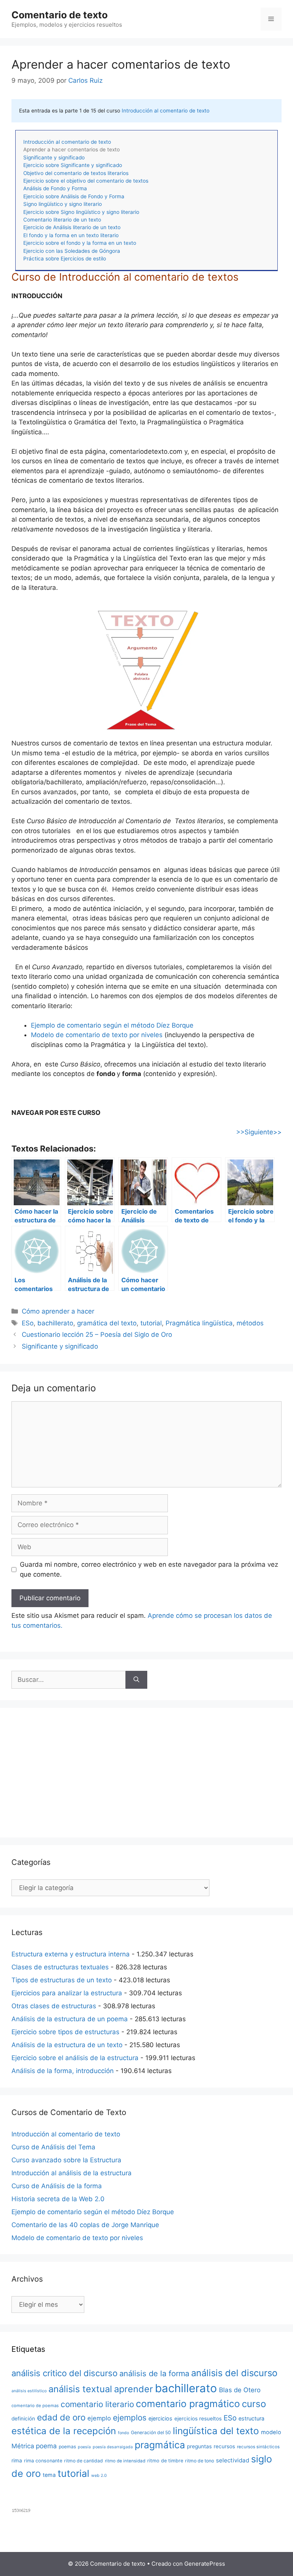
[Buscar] (136, 1680)
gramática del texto (107, 1323)
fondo (123, 2433)
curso (254, 2404)
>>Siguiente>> (259, 1132)
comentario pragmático (188, 2404)
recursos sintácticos (258, 2447)
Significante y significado (54, 157)
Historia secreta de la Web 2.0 (58, 2199)
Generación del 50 (151, 2432)
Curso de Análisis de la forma (57, 2186)
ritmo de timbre (165, 2461)
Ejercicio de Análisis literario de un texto (72, 227)
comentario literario (97, 2404)
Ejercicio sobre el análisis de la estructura (75, 2058)
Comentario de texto (60, 15)
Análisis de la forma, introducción (63, 2071)
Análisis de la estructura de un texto (67, 2045)
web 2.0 (99, 2476)
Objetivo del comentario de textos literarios (76, 173)
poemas (67, 2447)
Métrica (23, 2446)
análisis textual (80, 2389)
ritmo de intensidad (125, 2461)
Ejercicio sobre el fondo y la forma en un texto (80, 243)
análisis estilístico (29, 2391)
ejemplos (130, 2418)
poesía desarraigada (113, 2447)
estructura (251, 2418)
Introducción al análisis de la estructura (72, 2173)
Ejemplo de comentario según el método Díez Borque (112, 1025)
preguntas (199, 2446)
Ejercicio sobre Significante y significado (73, 165)
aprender (134, 2389)
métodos (250, 1323)
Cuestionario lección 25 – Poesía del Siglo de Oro (97, 1335)
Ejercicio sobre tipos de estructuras (65, 2032)
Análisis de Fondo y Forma (55, 188)
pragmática (160, 2445)
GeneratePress (205, 2564)
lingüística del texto (216, 2431)
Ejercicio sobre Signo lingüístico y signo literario (81, 212)
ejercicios (160, 2418)
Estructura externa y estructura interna (71, 1954)
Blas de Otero (240, 2390)
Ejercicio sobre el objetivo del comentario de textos (86, 181)
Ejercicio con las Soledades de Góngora (72, 251)
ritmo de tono (200, 2461)
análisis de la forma (154, 2374)
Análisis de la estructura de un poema (70, 2019)
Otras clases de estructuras (54, 2006)
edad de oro (61, 2417)
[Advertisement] (146, 1773)
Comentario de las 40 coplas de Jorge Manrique (85, 2225)
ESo (28, 1323)
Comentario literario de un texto (62, 220)
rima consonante (43, 2461)
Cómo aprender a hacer (58, 1311)
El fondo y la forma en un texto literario (71, 235)
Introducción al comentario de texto (166, 111)
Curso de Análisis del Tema (53, 2147)
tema (49, 2475)
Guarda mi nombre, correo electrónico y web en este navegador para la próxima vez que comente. (149, 1569)
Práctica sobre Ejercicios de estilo (65, 259)
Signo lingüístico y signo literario (63, 204)
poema (46, 2446)
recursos (224, 2446)
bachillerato (55, 1323)
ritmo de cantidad (84, 2461)
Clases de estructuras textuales (60, 1967)
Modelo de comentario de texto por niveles (97, 1035)
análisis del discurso (234, 2373)
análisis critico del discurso (64, 2373)
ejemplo (99, 2418)
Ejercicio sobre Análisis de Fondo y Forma (74, 196)
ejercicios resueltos (198, 2419)
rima (17, 2460)
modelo (271, 2432)
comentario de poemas (35, 2406)
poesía (84, 2447)
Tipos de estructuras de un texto (62, 1980)
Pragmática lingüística (199, 1323)
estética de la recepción (64, 2431)
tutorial (151, 1323)
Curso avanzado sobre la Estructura (66, 2160)
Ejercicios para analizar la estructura (67, 1993)
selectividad (233, 2460)
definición (23, 2419)
